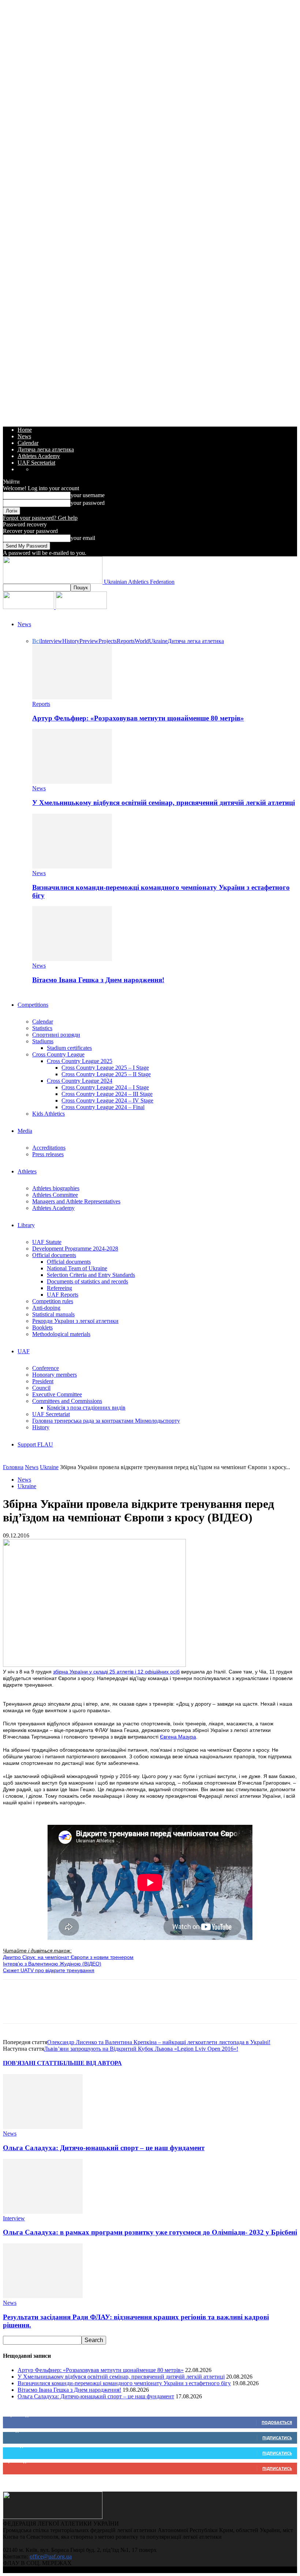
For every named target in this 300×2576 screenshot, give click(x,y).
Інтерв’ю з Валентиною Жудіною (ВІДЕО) (52, 1964)
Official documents (54, 1255)
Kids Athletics (48, 1114)
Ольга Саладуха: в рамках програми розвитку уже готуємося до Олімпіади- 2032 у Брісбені (150, 2232)
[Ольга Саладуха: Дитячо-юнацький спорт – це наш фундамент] (43, 2127)
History (71, 641)
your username (88, 495)
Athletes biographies (56, 1188)
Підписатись (277, 2438)
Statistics (42, 1028)
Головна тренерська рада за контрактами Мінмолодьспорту (106, 1421)
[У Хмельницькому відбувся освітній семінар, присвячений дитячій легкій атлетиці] (72, 782)
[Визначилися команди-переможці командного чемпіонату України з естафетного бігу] (72, 867)
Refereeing (59, 1288)
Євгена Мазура (178, 1737)
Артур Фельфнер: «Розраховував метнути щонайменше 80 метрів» (138, 718)
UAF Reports (63, 1295)
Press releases (48, 1154)
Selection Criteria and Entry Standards (91, 1275)
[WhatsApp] (68, 2008)
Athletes (27, 1171)
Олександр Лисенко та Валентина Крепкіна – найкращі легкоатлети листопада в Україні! (159, 2042)
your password (88, 503)
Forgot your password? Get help (40, 518)
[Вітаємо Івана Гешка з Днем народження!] (72, 959)
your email (83, 538)
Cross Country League (58, 1054)
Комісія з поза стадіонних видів (86, 1408)
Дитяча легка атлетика (46, 449)
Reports (126, 641)
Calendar (28, 443)
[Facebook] (15, 2008)
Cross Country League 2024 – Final (103, 1107)
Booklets (42, 1327)
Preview (89, 641)
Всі (36, 641)
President (43, 1381)
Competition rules (53, 1301)
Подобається (277, 2422)
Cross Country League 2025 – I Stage (105, 1068)
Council (41, 1388)
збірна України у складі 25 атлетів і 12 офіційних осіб (116, 1672)
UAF (24, 1351)
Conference (46, 1368)
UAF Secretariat (36, 463)
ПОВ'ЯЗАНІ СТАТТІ (31, 2063)
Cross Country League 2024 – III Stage (107, 1094)
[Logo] (29, 607)
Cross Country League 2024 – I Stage (105, 1087)
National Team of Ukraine (77, 1268)
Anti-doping (46, 1308)
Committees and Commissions (67, 1401)
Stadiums (43, 1041)
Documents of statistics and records (87, 1281)
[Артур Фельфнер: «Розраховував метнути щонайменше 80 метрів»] (72, 697)
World (142, 641)
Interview (51, 641)
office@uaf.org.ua (51, 2556)
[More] (147, 2008)
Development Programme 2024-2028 (75, 1249)
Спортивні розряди (56, 1035)
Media (25, 1131)
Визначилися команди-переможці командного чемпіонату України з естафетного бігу (124, 2383)
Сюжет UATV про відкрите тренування (49, 1970)
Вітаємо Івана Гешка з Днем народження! (98, 980)
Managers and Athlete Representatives (76, 1201)
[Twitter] (41, 2008)
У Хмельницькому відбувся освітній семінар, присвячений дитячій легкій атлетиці (164, 803)
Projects (108, 641)
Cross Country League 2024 (80, 1081)
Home (25, 430)
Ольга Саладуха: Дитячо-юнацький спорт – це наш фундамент (104, 2148)
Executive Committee (57, 1394)
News (24, 436)
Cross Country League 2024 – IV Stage (107, 1100)
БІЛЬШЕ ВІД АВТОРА (91, 2063)
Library (26, 1225)
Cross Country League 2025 (80, 1061)
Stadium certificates (69, 1048)
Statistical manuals (53, 1314)
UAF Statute (47, 1242)
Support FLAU (35, 1444)
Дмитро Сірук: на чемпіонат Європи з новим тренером (68, 1957)
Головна (13, 1467)
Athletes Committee (55, 1195)
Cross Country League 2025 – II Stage (106, 1074)
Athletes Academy (39, 456)
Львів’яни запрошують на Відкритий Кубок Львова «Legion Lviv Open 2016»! (141, 2049)
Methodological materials (61, 1334)
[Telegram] (120, 2008)
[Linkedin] (94, 2008)
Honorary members (55, 1375)
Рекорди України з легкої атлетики (75, 1321)
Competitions (33, 1005)
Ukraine (158, 641)
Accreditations (49, 1148)
